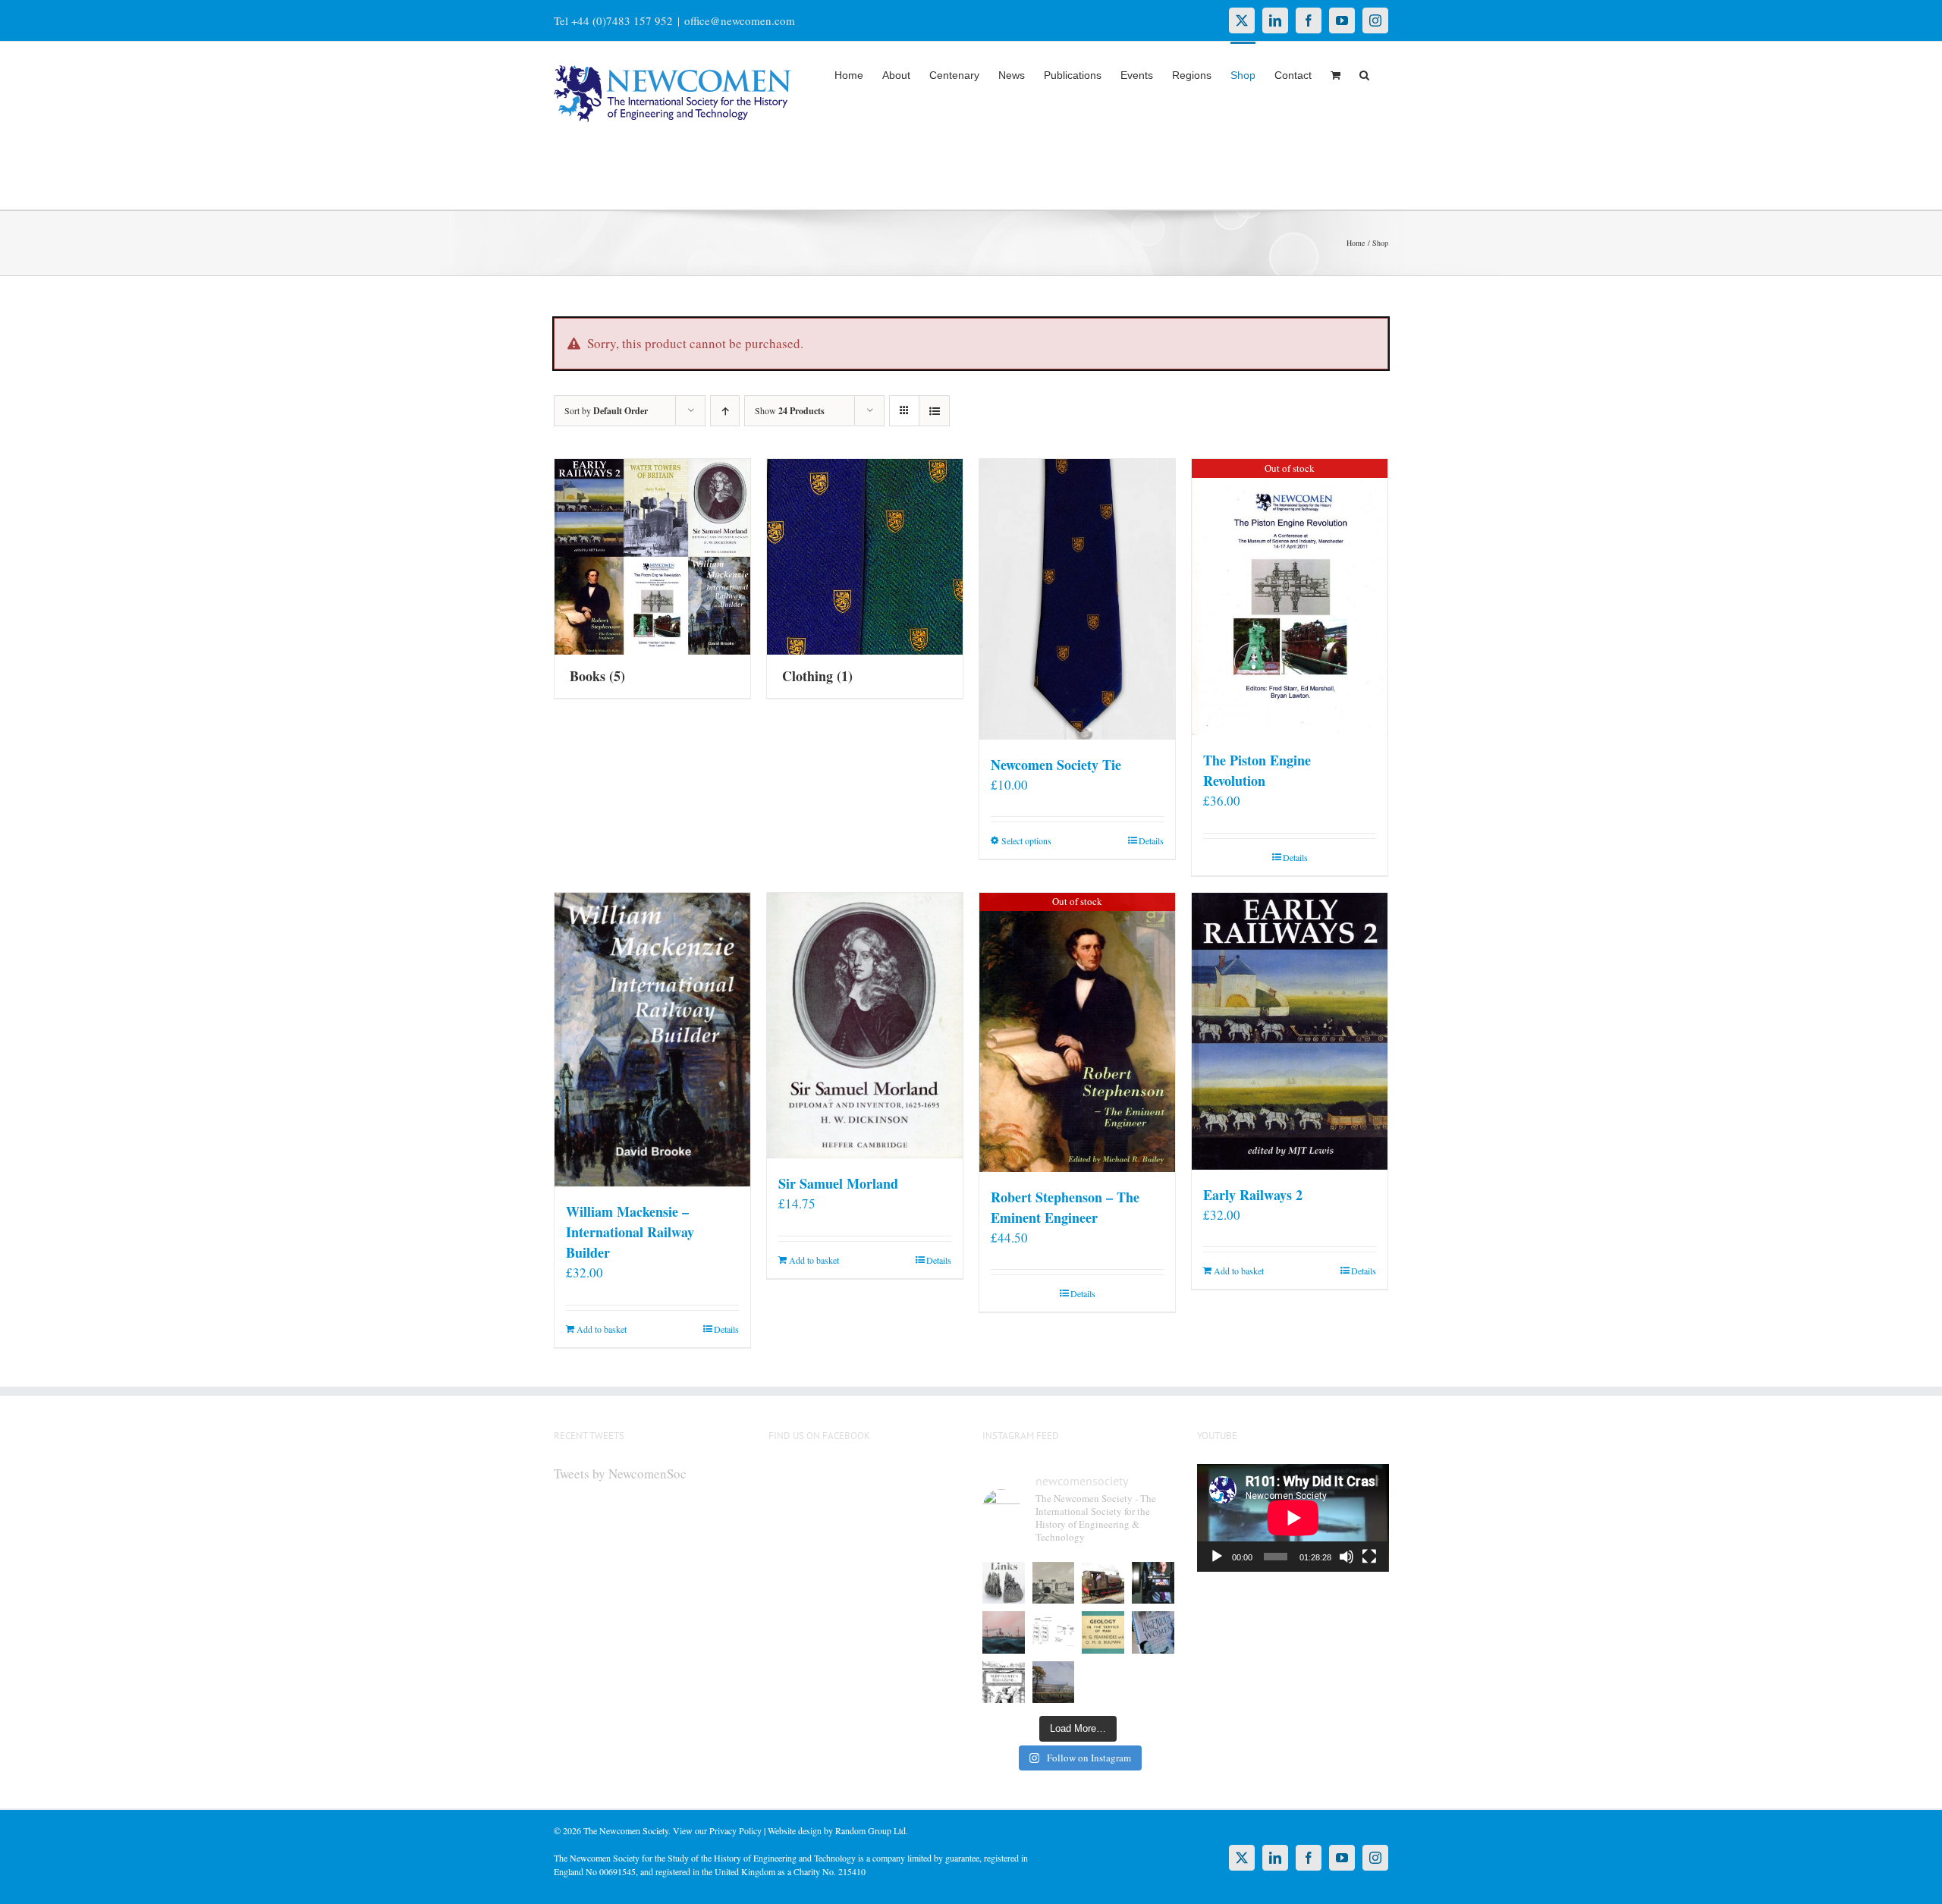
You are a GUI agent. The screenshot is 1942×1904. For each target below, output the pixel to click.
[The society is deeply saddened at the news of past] (1153, 1583)
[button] (1364, 74)
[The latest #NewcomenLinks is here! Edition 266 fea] (1004, 1583)
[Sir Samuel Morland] (865, 1026)
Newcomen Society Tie (1056, 765)
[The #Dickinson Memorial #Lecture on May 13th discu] (1054, 1583)
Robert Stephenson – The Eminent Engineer (1065, 1207)
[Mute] (1347, 1557)
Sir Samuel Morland (838, 1183)
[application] (1293, 1518)
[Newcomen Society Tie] (1077, 599)
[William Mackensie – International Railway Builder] (652, 1040)
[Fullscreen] (1369, 1557)
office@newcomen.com (740, 20)
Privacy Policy (735, 1830)
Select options (1026, 840)
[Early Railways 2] (1290, 1031)
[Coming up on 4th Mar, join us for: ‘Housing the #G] (1054, 1682)
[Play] (1217, 1557)
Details (1151, 840)
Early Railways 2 (1253, 1195)
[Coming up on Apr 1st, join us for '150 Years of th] (1054, 1632)
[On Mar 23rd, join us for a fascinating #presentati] (1103, 1632)
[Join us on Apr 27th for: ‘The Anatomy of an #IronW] (1103, 1583)
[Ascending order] (725, 411)
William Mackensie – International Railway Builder (630, 1232)
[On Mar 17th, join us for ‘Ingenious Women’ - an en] (1153, 1632)
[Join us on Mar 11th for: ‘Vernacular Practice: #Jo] (1004, 1682)
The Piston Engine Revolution (1257, 770)
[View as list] (934, 411)
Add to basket (602, 1329)
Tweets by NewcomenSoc (620, 1474)
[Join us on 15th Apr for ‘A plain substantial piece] (1004, 1632)
